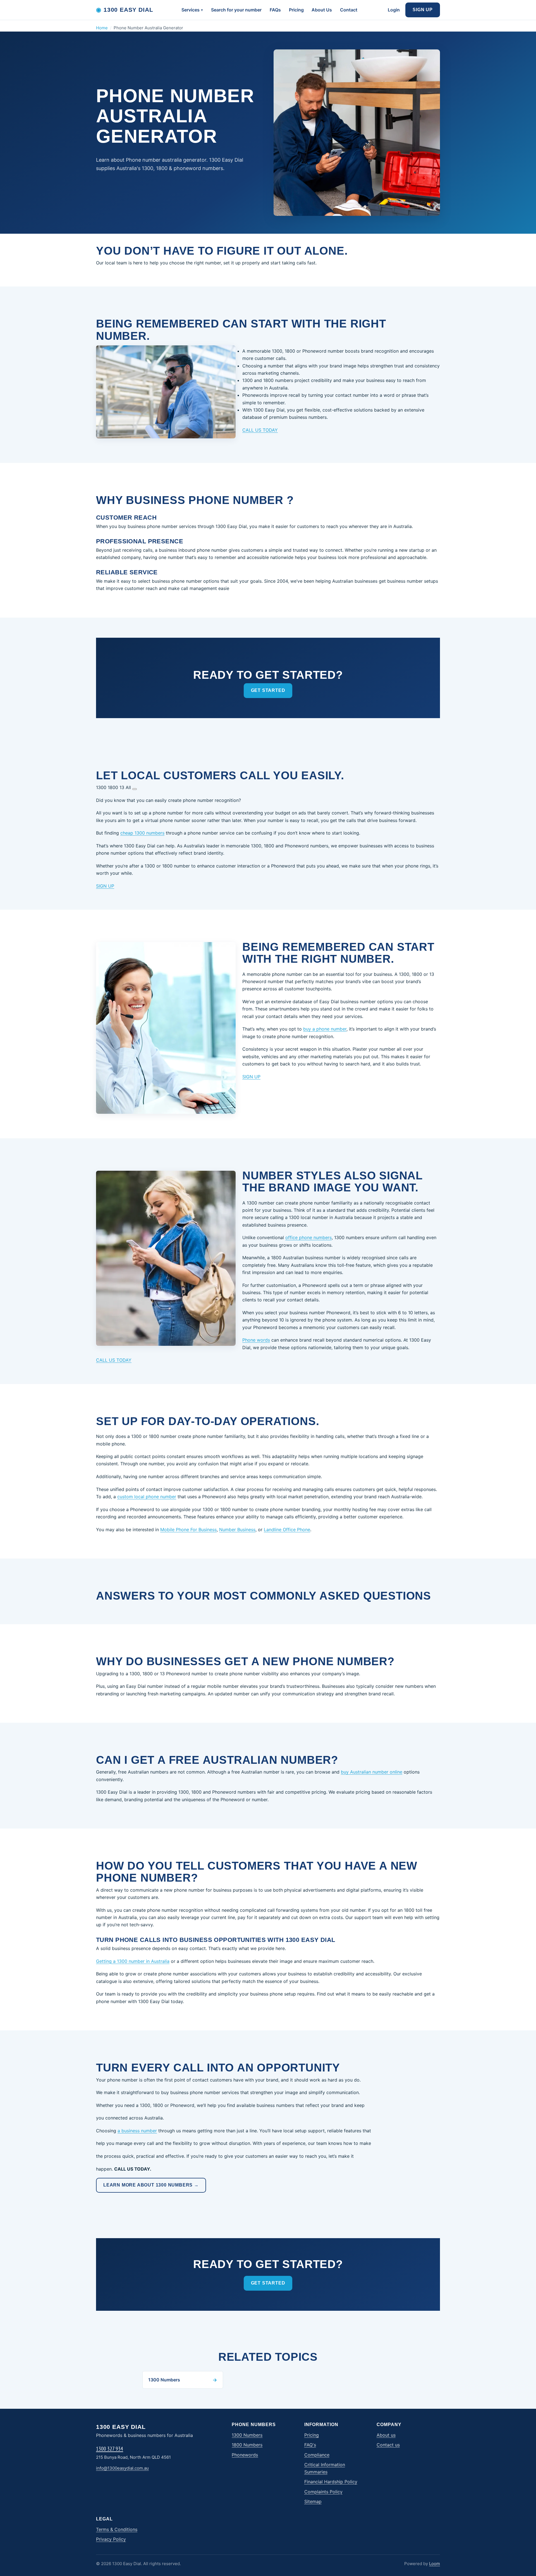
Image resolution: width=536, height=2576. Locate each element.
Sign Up (423, 10)
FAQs (275, 10)
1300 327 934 (110, 2449)
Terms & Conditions (117, 2529)
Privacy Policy (111, 2539)
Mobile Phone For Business (188, 1530)
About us (386, 2435)
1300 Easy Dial (125, 10)
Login (394, 10)
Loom (435, 2564)
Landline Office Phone (287, 1530)
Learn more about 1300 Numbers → (151, 2185)
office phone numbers (308, 1237)
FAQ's (310, 2445)
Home (102, 28)
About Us (322, 10)
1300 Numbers (247, 2435)
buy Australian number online (372, 1772)
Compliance (317, 2455)
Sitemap (313, 2501)
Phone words (256, 1340)
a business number (137, 2131)
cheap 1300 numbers (142, 833)
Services (191, 10)
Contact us (388, 2445)
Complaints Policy (323, 2492)
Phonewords (245, 2455)
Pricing (296, 10)
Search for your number (236, 10)
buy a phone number (325, 1029)
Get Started (268, 690)
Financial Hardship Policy (331, 2482)
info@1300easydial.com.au (122, 2468)
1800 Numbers (247, 2445)
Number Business (237, 1530)
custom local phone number (147, 1497)
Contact (349, 10)
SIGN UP (105, 886)
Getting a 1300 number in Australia (133, 1961)
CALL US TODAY (260, 430)
